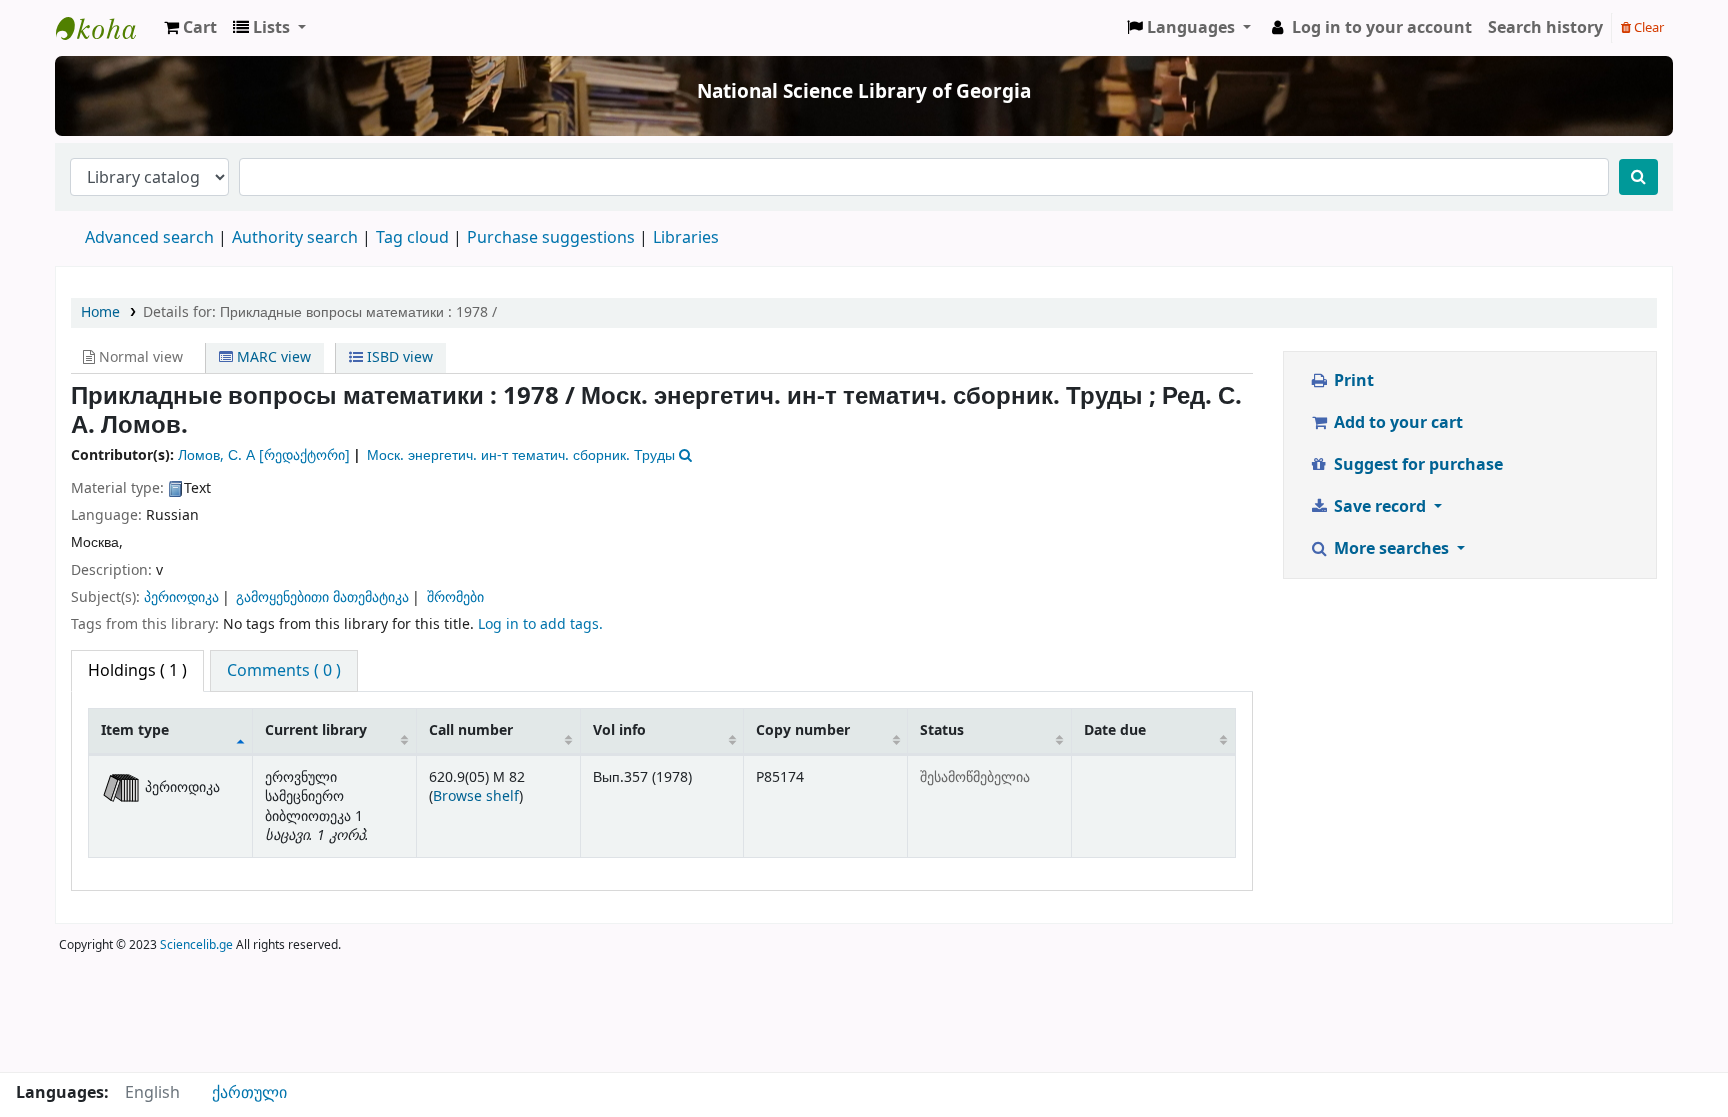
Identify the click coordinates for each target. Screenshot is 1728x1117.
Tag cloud (412, 238)
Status (942, 730)
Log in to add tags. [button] (540, 624)
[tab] (284, 671)
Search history (1545, 28)
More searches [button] (1391, 549)
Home (100, 312)
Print (1352, 381)
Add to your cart (1396, 423)
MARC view (272, 357)
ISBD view (398, 357)
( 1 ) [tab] (137, 671)
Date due (1115, 730)
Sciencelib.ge (196, 945)
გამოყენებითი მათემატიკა (322, 597)
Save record (1380, 507)
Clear (1647, 27)
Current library (316, 730)
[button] (190, 28)
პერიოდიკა (181, 597)
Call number (471, 730)
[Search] (1638, 177)
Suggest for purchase (1416, 465)
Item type (135, 730)
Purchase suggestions (551, 238)
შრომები (455, 597)
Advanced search (149, 238)
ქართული (249, 1093)
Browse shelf (476, 796)
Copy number (803, 730)
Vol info (619, 730)
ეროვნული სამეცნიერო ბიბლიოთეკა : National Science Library (106, 28)
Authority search (295, 238)
